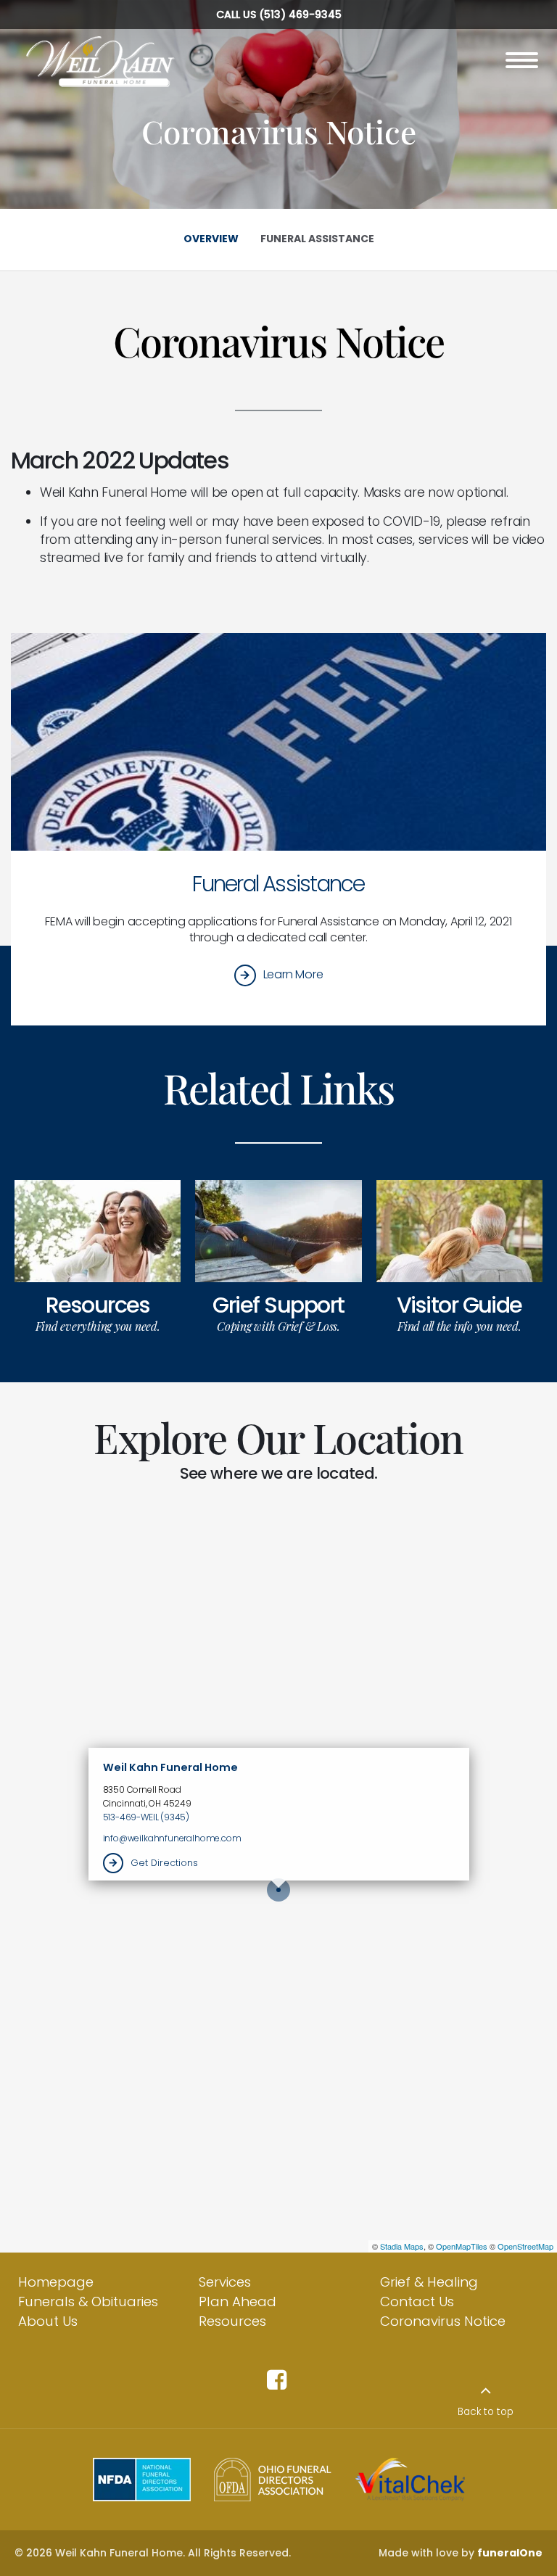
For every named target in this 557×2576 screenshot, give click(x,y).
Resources (98, 1305)
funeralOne (510, 2553)
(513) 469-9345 (300, 15)
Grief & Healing (429, 2282)
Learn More (293, 975)
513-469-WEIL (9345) (147, 1817)
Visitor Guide (459, 1305)
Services (225, 2282)
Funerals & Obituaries (88, 2302)
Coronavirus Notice (443, 2321)
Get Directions (164, 1863)
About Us (48, 2321)
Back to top (486, 2412)
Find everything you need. (98, 1326)
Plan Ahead (238, 2302)
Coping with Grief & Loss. (278, 1326)
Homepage (56, 2282)
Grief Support (278, 1305)
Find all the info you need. (459, 1326)
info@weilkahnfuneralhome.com (172, 1838)
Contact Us (417, 2302)
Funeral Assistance (278, 884)
